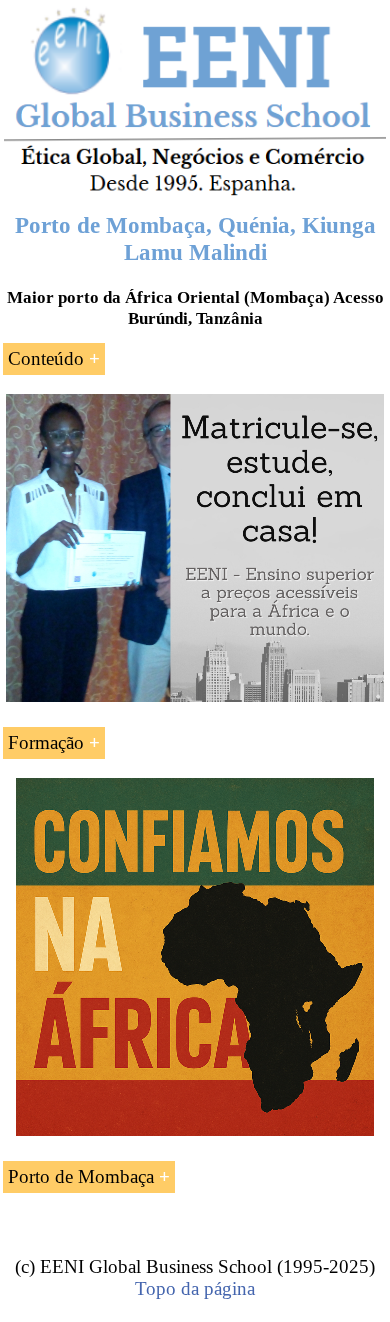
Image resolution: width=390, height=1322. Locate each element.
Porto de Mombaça (81, 1176)
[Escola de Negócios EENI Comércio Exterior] (195, 191)
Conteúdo (46, 358)
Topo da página (195, 1288)
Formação (46, 742)
